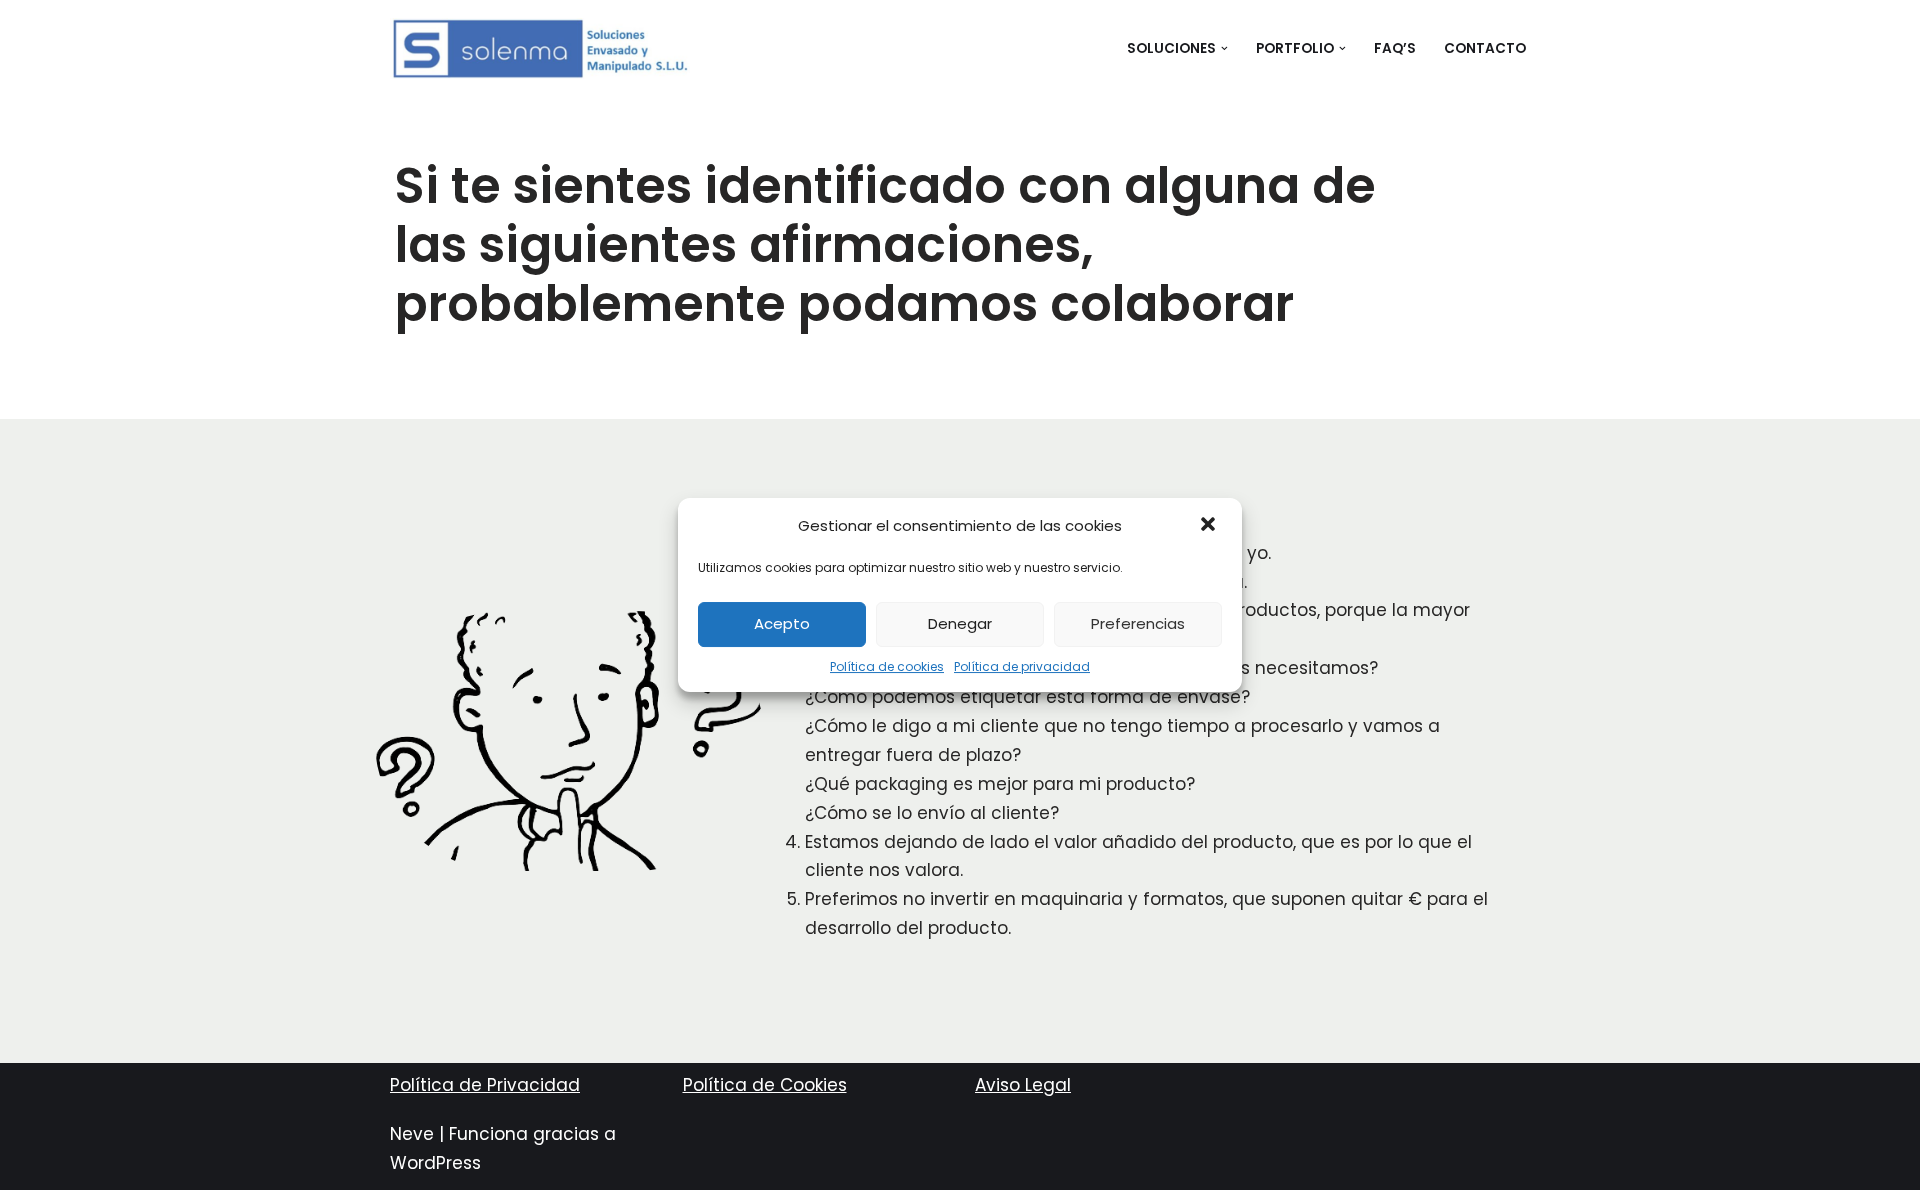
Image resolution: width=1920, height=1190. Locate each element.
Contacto (1485, 48)
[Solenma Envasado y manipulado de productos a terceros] (540, 48)
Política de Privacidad (485, 1085)
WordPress (435, 1163)
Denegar (960, 623)
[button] (1210, 526)
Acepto (782, 623)
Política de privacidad (1022, 666)
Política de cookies (887, 666)
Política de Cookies (765, 1085)
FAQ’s (1395, 48)
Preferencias (1138, 623)
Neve (412, 1134)
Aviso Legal (1023, 1085)
